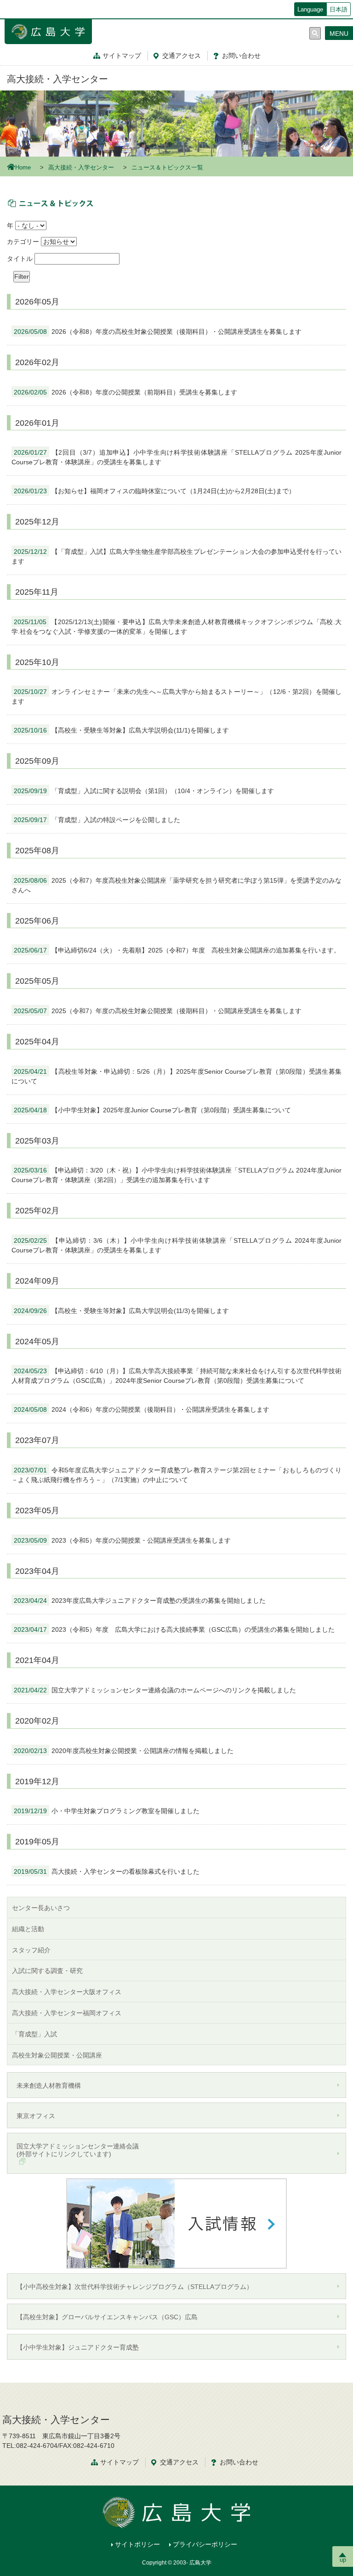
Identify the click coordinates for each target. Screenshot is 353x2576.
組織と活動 (28, 1929)
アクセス (182, 56)
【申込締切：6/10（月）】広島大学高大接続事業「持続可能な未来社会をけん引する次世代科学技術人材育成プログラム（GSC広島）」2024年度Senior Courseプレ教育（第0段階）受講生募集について (176, 1376)
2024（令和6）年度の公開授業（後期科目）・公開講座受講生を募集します (142, 1409)
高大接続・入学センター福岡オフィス (67, 2013)
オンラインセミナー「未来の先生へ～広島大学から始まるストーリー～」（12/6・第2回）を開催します (176, 696)
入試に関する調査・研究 (47, 1971)
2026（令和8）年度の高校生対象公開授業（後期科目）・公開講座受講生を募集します (158, 332)
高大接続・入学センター (57, 79)
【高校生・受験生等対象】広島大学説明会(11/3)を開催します (121, 1311)
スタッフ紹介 (31, 1950)
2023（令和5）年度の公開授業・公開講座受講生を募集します (122, 1540)
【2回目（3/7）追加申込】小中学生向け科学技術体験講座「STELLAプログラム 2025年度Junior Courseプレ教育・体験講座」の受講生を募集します (176, 457)
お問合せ (241, 56)
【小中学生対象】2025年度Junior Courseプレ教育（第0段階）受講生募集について (152, 1110)
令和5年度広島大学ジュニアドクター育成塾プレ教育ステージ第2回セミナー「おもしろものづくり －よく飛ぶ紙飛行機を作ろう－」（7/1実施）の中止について (176, 1475)
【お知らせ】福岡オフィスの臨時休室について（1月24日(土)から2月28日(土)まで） (154, 491)
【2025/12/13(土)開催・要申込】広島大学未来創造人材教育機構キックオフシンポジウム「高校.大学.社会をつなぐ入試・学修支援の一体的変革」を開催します (176, 627)
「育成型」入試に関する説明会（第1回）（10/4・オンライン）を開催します (144, 791)
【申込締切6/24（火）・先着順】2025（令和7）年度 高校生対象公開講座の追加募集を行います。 (177, 950)
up (343, 2560)
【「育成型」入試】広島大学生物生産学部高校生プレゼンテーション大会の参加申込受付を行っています (176, 556)
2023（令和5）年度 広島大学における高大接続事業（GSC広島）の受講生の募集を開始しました (174, 1629)
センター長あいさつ (41, 1908)
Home (23, 168)
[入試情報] (176, 2223)
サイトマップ (122, 56)
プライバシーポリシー (205, 2544)
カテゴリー (23, 242)
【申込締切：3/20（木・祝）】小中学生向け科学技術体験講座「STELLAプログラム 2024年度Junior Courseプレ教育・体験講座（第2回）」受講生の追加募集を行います (176, 1175)
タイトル (20, 259)
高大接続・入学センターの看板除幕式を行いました (107, 1871)
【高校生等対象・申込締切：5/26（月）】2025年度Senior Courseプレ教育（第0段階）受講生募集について (176, 1076)
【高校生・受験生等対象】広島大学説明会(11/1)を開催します (121, 730)
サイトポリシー (137, 2544)
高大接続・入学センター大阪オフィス (67, 1992)
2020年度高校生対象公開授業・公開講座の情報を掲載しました (124, 1751)
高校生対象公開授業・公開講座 (57, 2055)
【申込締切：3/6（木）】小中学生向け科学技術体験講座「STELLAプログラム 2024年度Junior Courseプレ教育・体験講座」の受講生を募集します (176, 1245)
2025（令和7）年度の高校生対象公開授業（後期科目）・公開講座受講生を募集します (158, 1011)
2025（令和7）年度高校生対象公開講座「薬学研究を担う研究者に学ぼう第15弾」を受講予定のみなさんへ (176, 885)
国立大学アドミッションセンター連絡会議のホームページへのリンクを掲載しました (155, 1690)
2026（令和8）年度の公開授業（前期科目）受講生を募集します (125, 392)
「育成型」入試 (34, 2034)
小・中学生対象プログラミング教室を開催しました (107, 1811)
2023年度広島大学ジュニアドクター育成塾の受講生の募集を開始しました (140, 1601)
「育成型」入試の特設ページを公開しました (97, 820)
